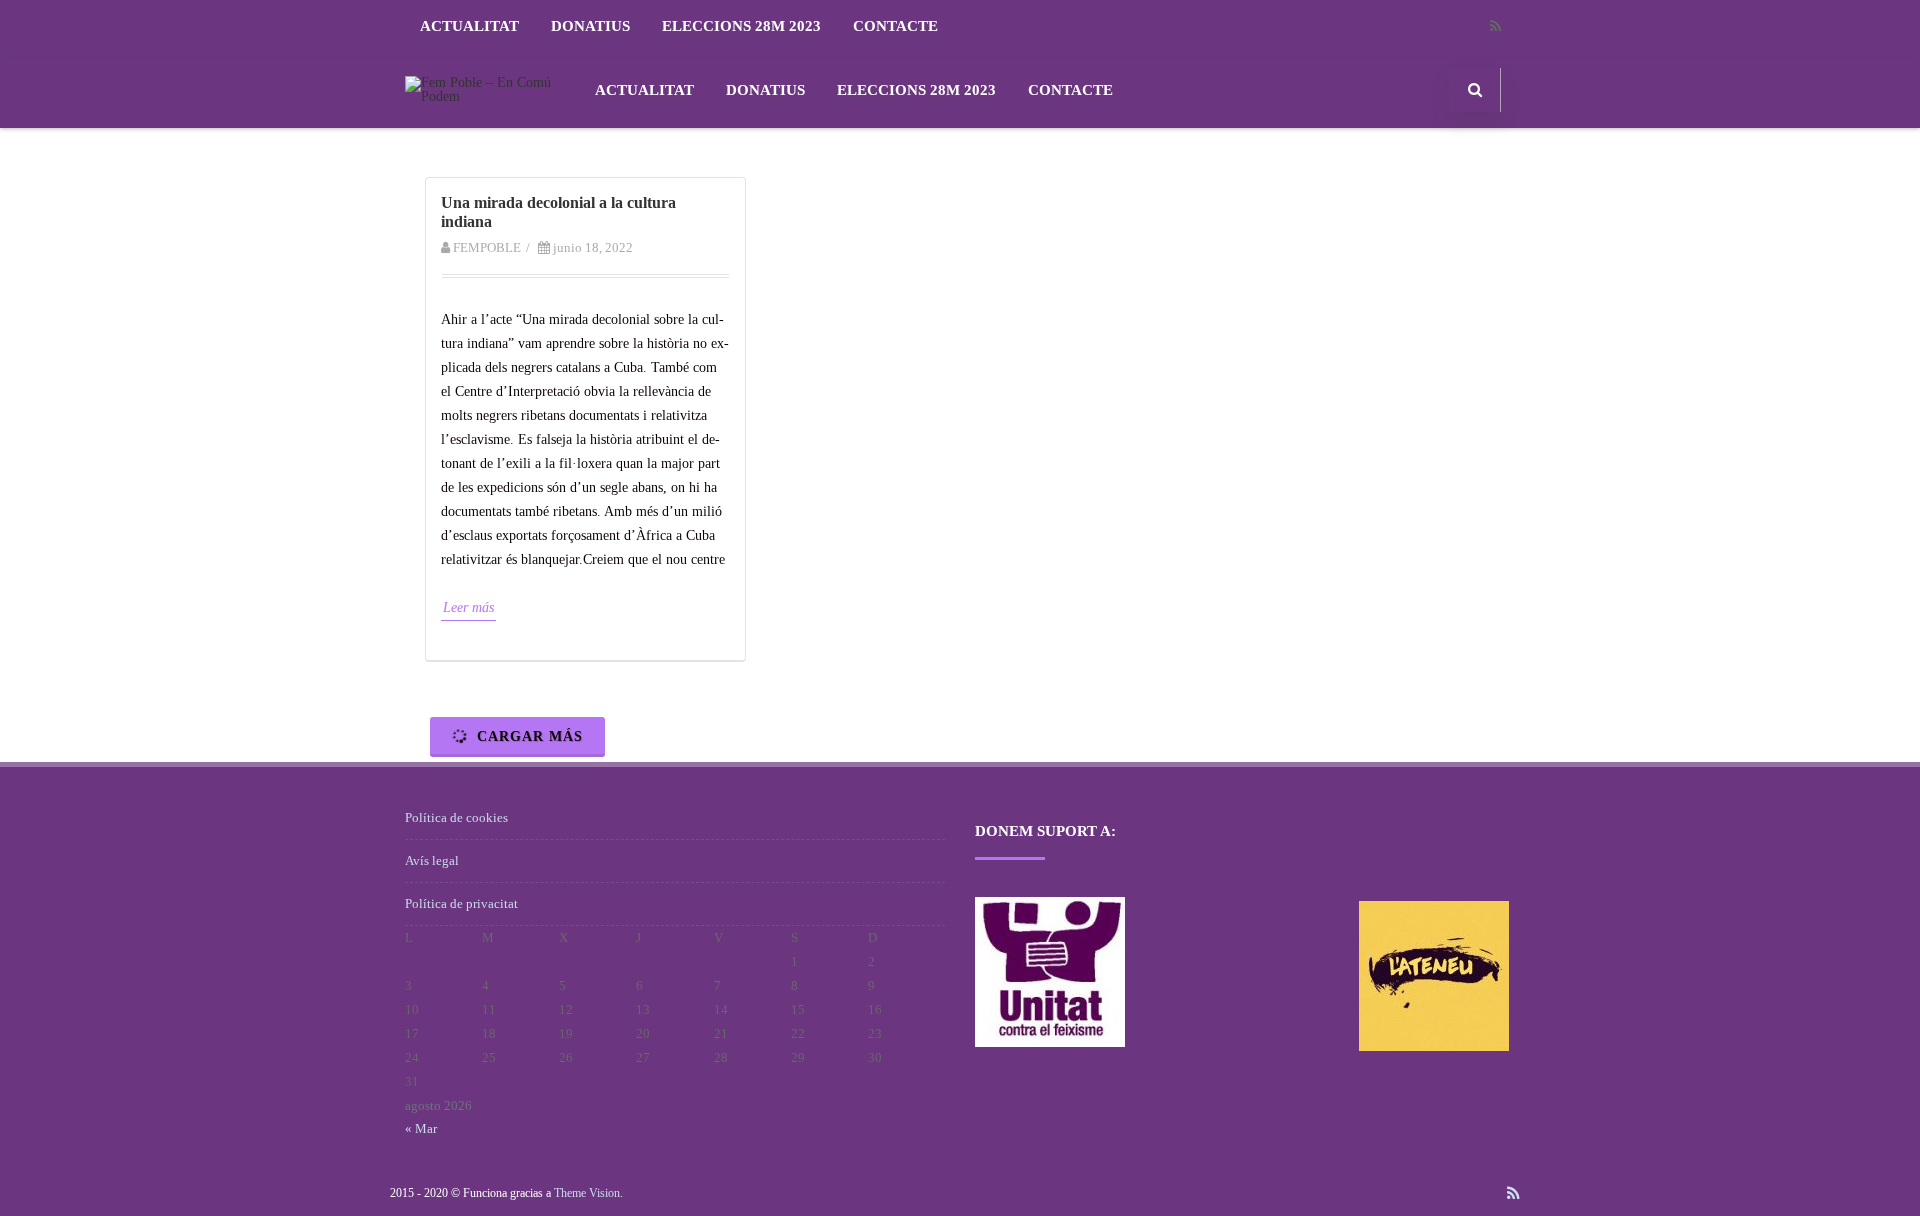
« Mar (421, 1128)
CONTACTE (895, 26)
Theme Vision (587, 1193)
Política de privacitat (461, 903)
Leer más (468, 607)
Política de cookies (456, 817)
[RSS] (1495, 26)
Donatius (590, 26)
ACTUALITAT (469, 26)
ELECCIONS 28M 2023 (741, 26)
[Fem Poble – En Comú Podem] (485, 96)
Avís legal (432, 860)
